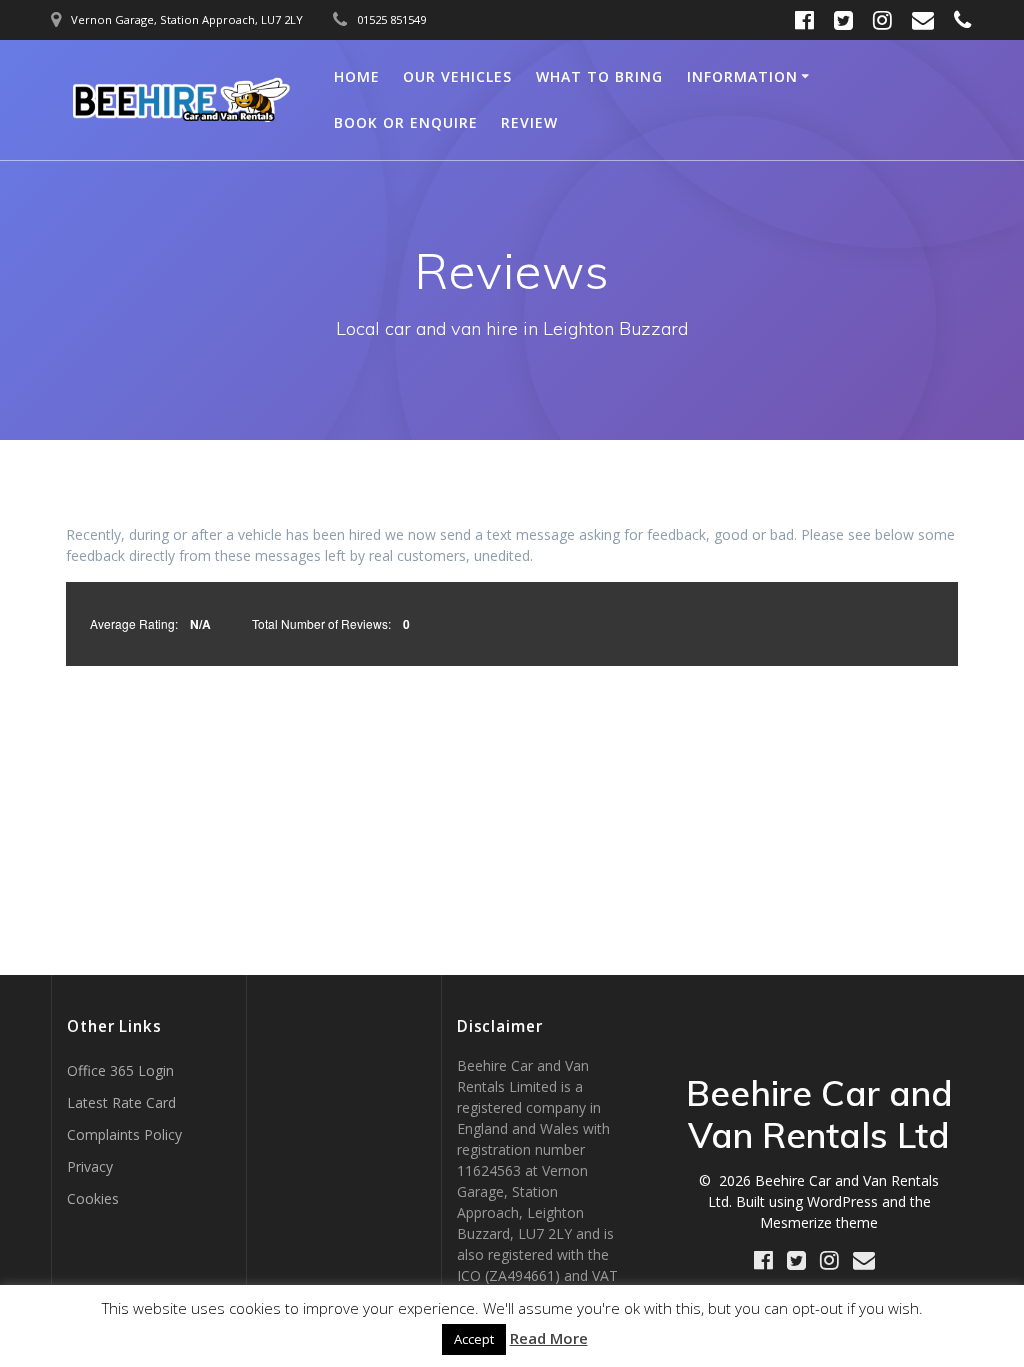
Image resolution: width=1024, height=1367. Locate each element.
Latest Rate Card (121, 1102)
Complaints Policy (124, 1134)
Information (742, 76)
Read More (549, 1338)
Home (357, 76)
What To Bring (599, 76)
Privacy (90, 1166)
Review (529, 122)
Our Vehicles (457, 76)
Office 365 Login (120, 1070)
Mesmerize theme (819, 1222)
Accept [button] (474, 1339)
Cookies (93, 1198)
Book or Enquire (406, 122)
